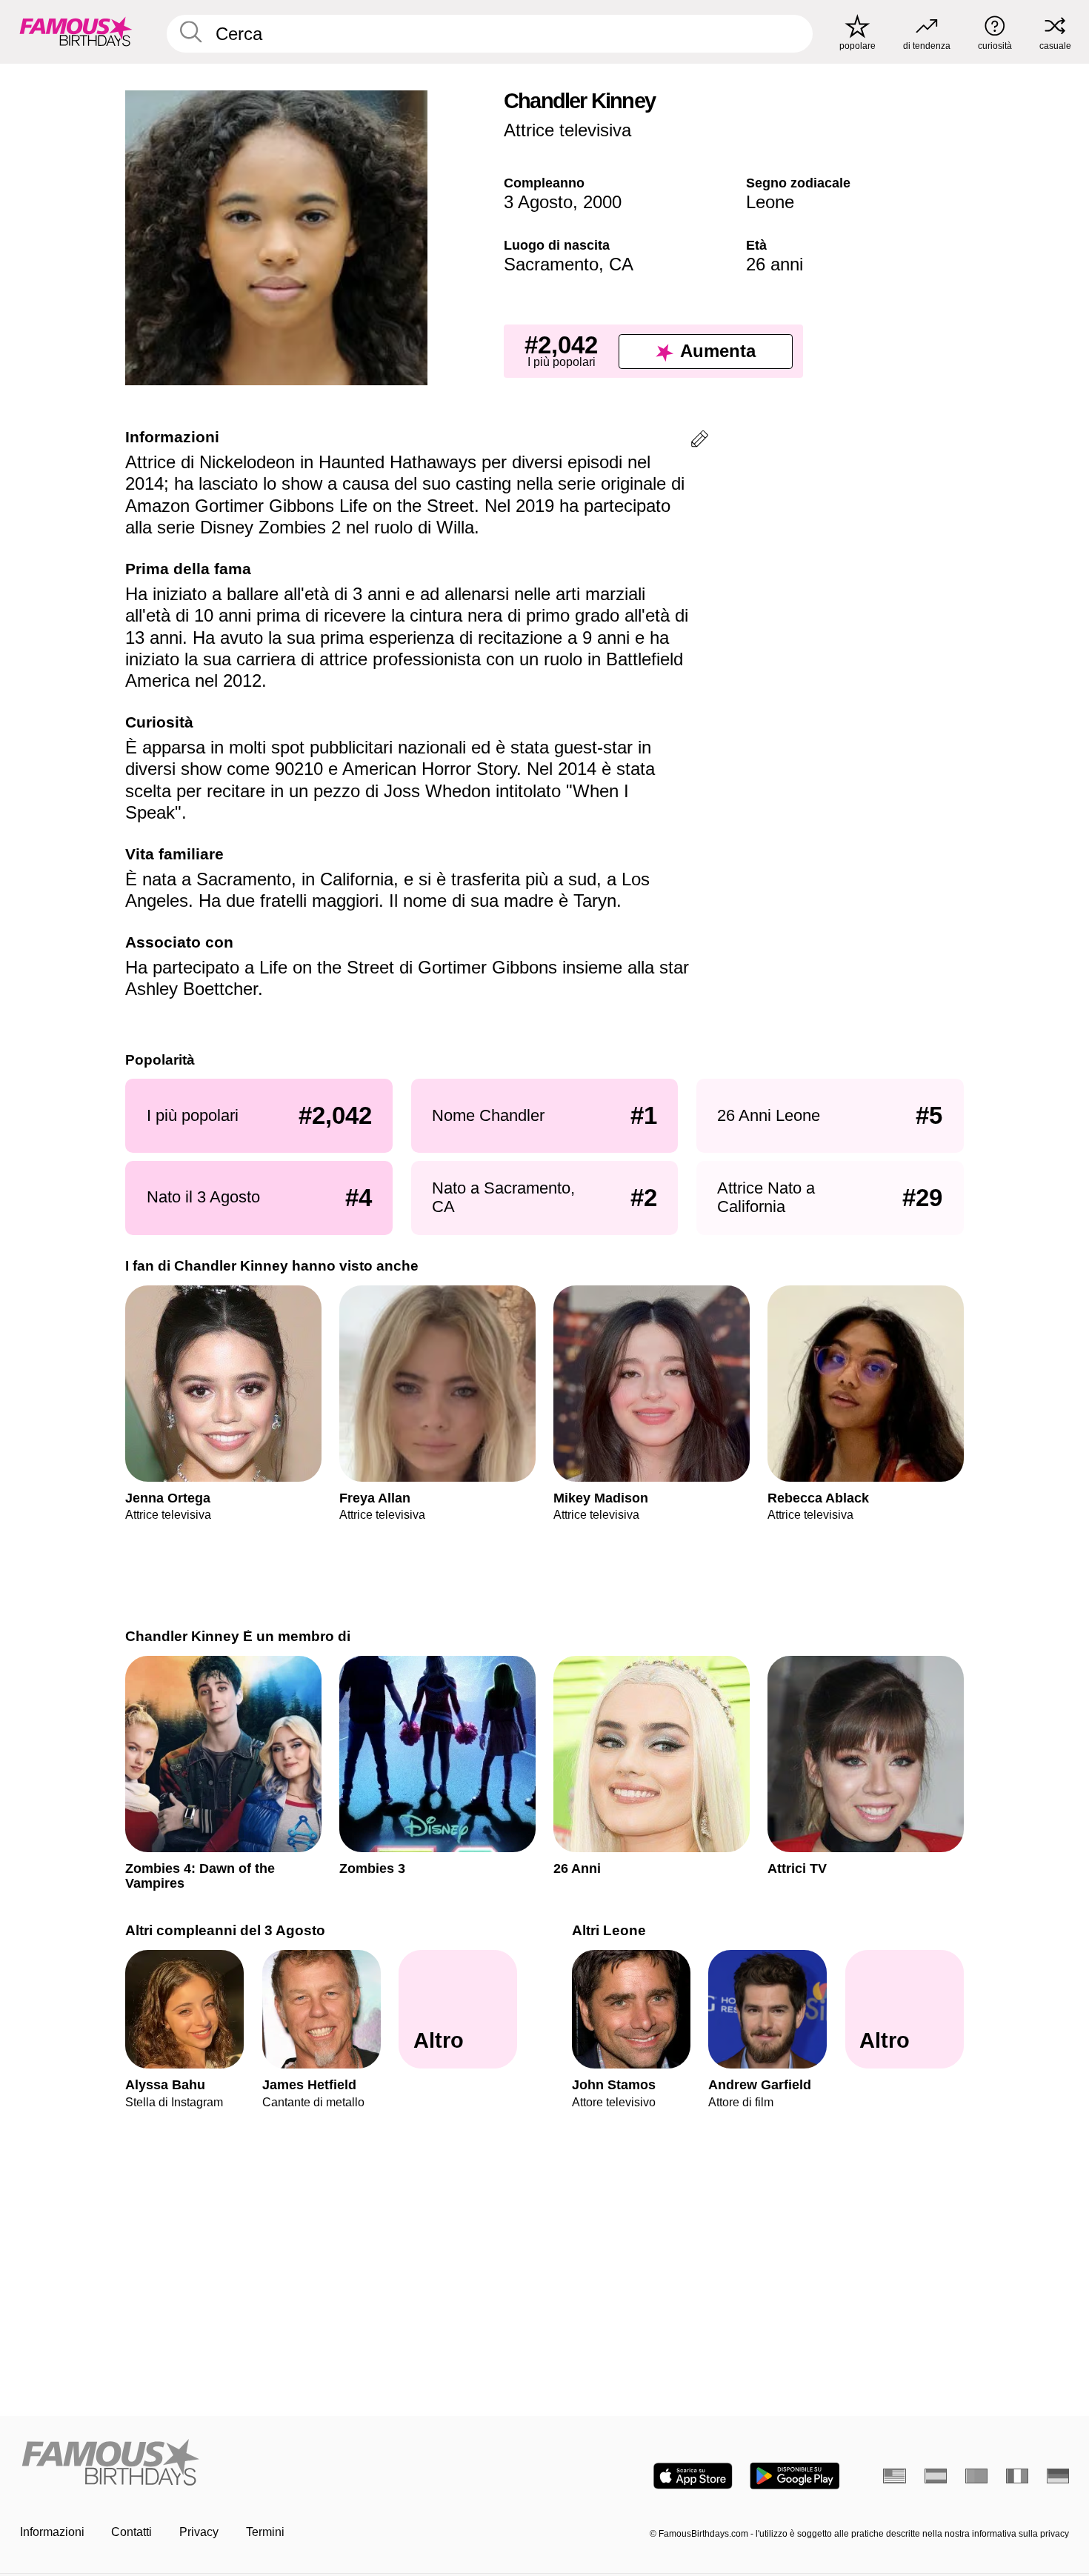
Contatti (131, 2532)
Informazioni (52, 2532)
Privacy (199, 2532)
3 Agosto (538, 202)
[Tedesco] (1058, 2476)
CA (621, 264)
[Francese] (1018, 2476)
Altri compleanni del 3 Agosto (225, 1930)
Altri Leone (609, 1930)
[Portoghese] (977, 2476)
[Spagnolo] (936, 2476)
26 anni (775, 264)
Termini (265, 2532)
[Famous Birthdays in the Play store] (795, 2476)
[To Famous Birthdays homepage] (76, 31)
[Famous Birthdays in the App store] (693, 2476)
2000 (602, 202)
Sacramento (551, 264)
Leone (770, 202)
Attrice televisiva (567, 130)
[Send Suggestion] (700, 441)
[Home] (278, 2463)
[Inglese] (895, 2476)
